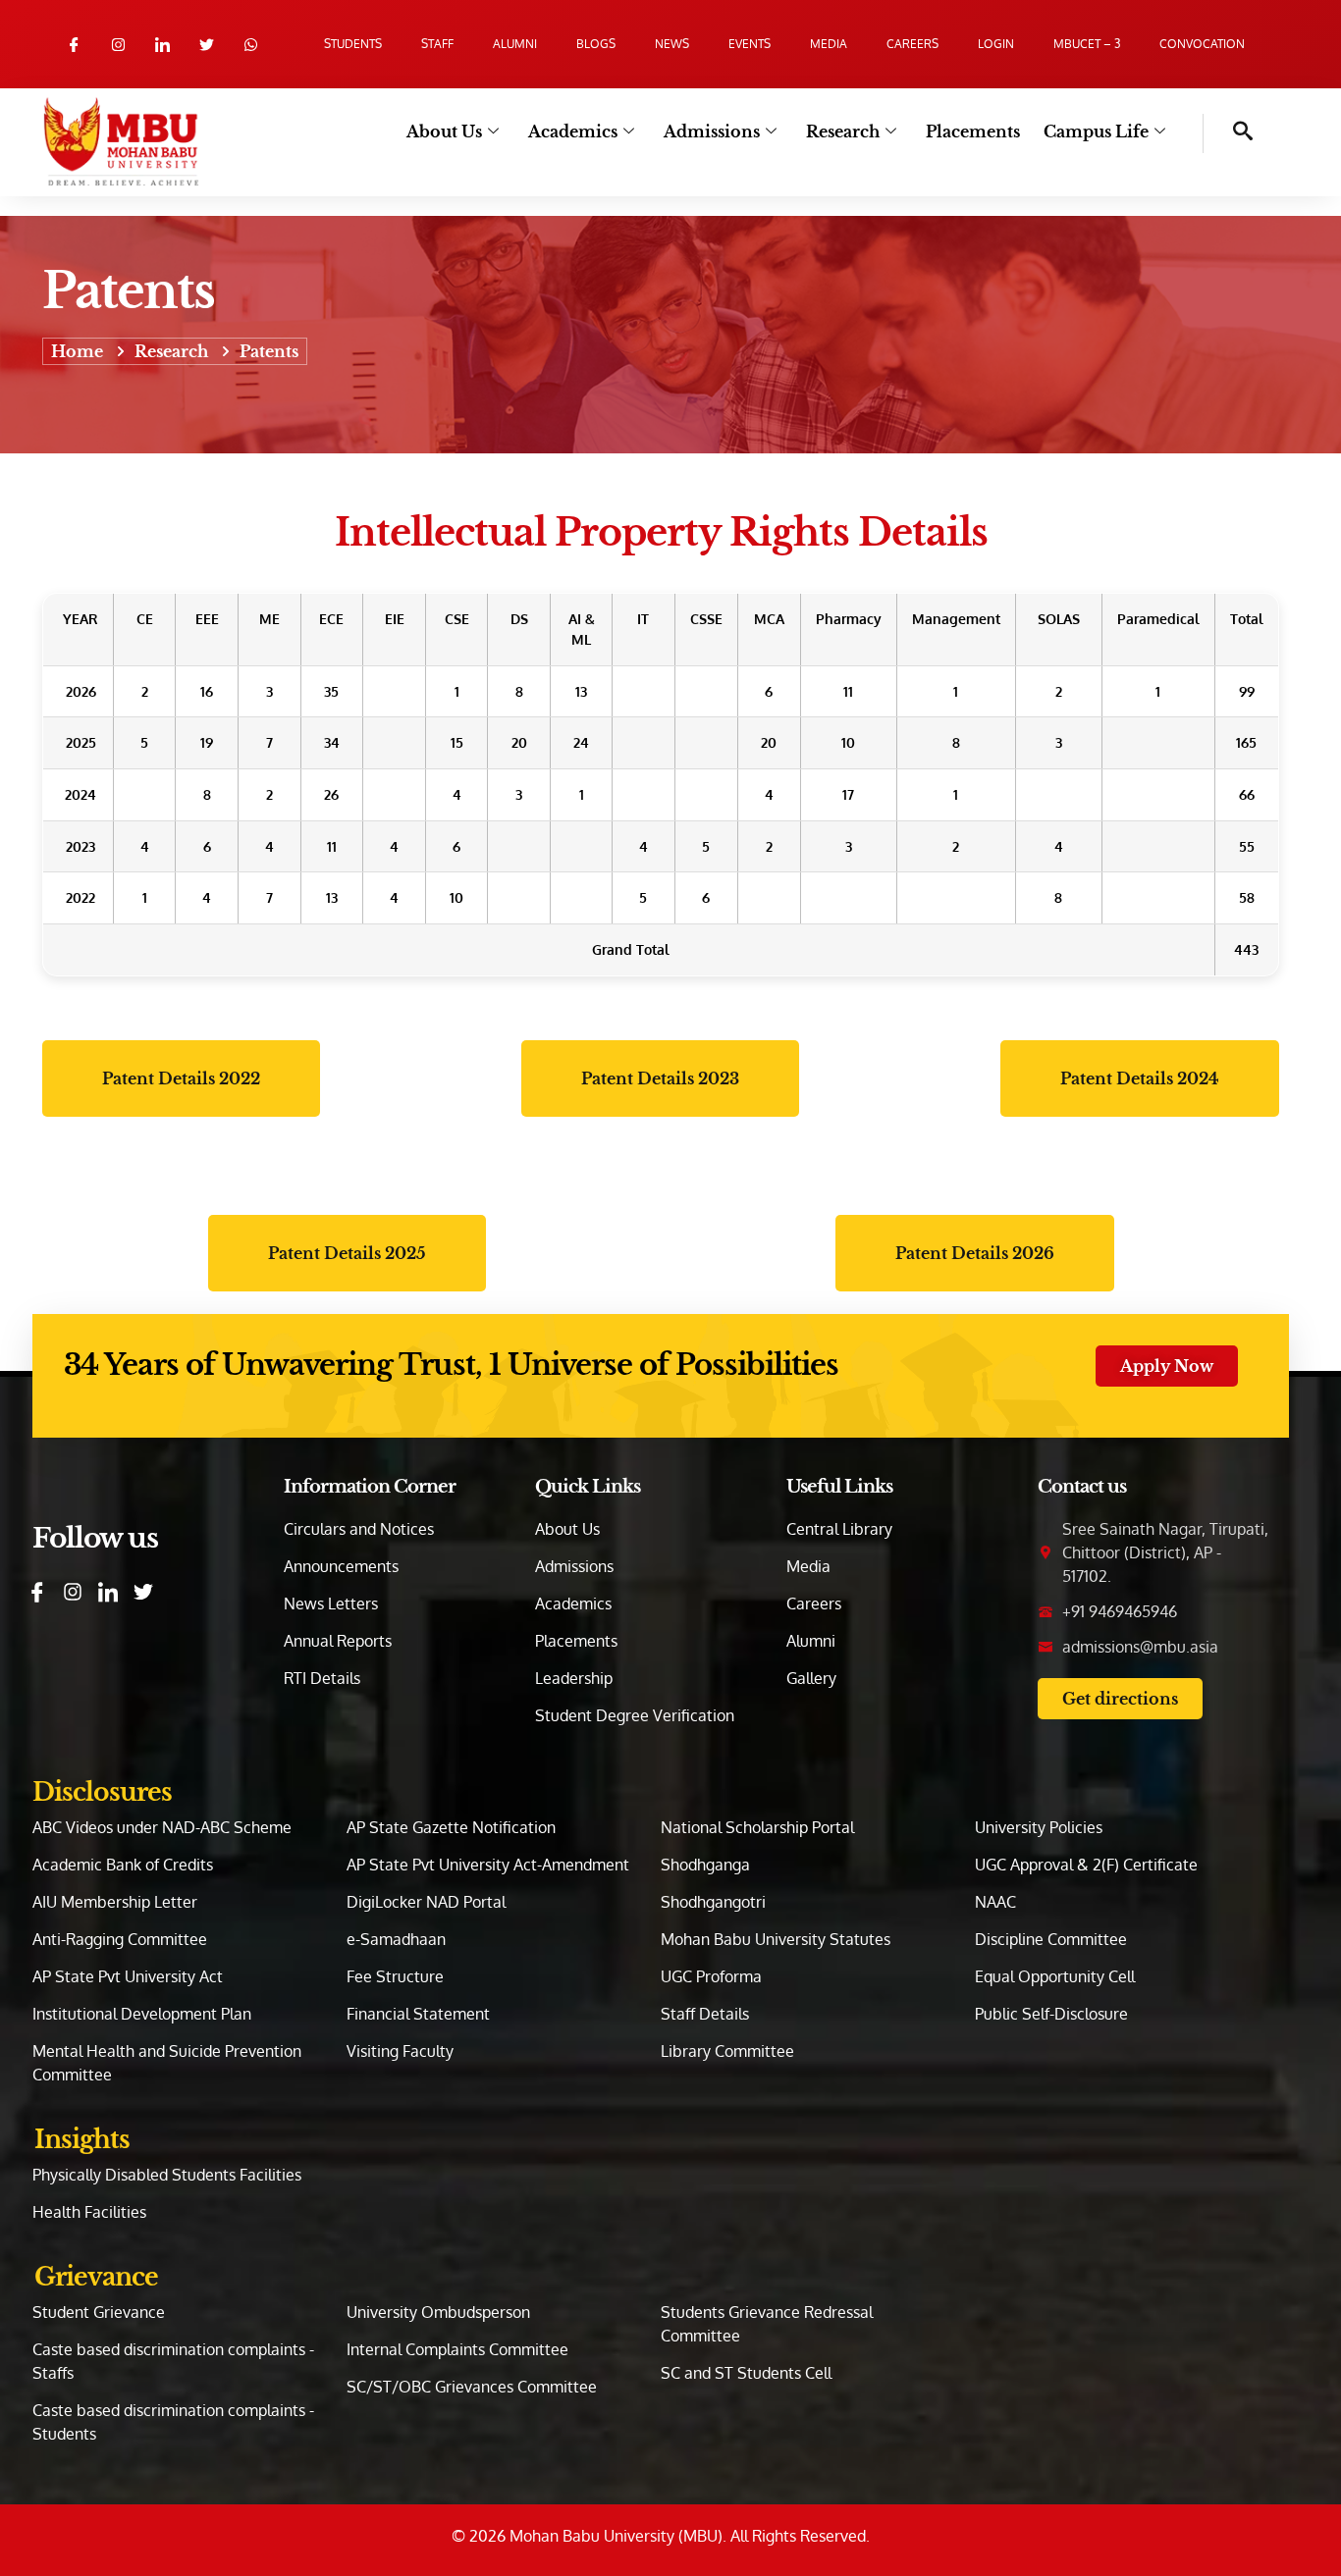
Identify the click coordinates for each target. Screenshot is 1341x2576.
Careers (912, 44)
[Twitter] (207, 45)
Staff (437, 44)
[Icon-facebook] (74, 45)
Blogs (596, 44)
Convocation (1202, 44)
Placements (973, 131)
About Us (444, 131)
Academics (573, 131)
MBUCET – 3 (1087, 44)
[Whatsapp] (251, 45)
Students (353, 44)
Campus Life (1096, 131)
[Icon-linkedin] (162, 45)
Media (829, 44)
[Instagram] (118, 45)
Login (996, 44)
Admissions (712, 131)
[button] (1228, 133)
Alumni (515, 44)
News (672, 44)
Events (750, 44)
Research (843, 131)
